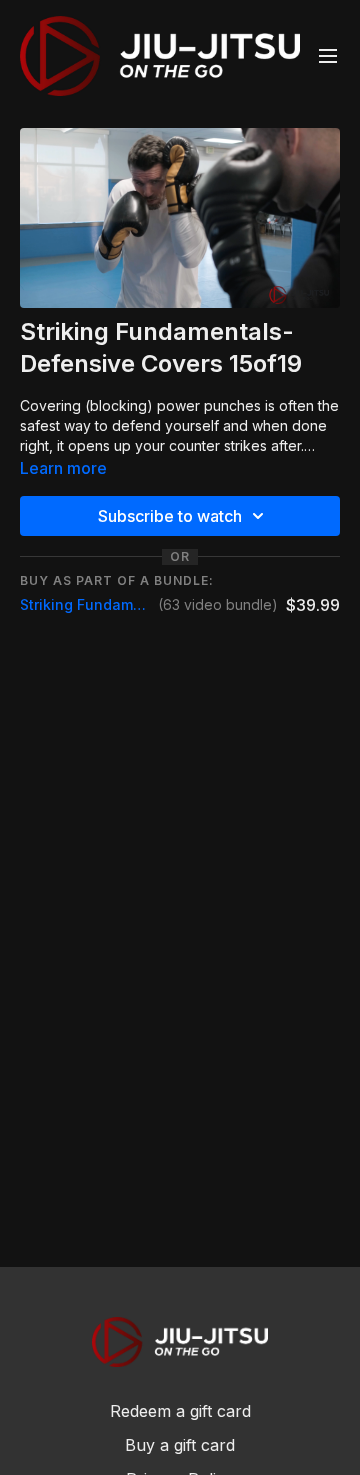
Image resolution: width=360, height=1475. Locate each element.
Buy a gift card (180, 1445)
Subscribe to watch (170, 516)
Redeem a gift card (180, 1411)
